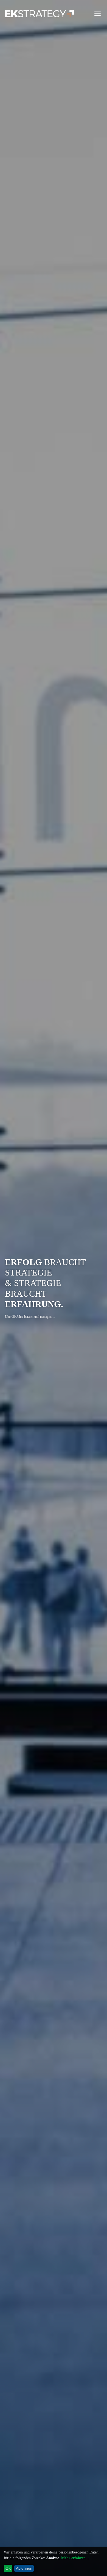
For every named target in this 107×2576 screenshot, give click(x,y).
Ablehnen (24, 2568)
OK (8, 2568)
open (98, 14)
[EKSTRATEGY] (40, 14)
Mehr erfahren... (75, 2558)
